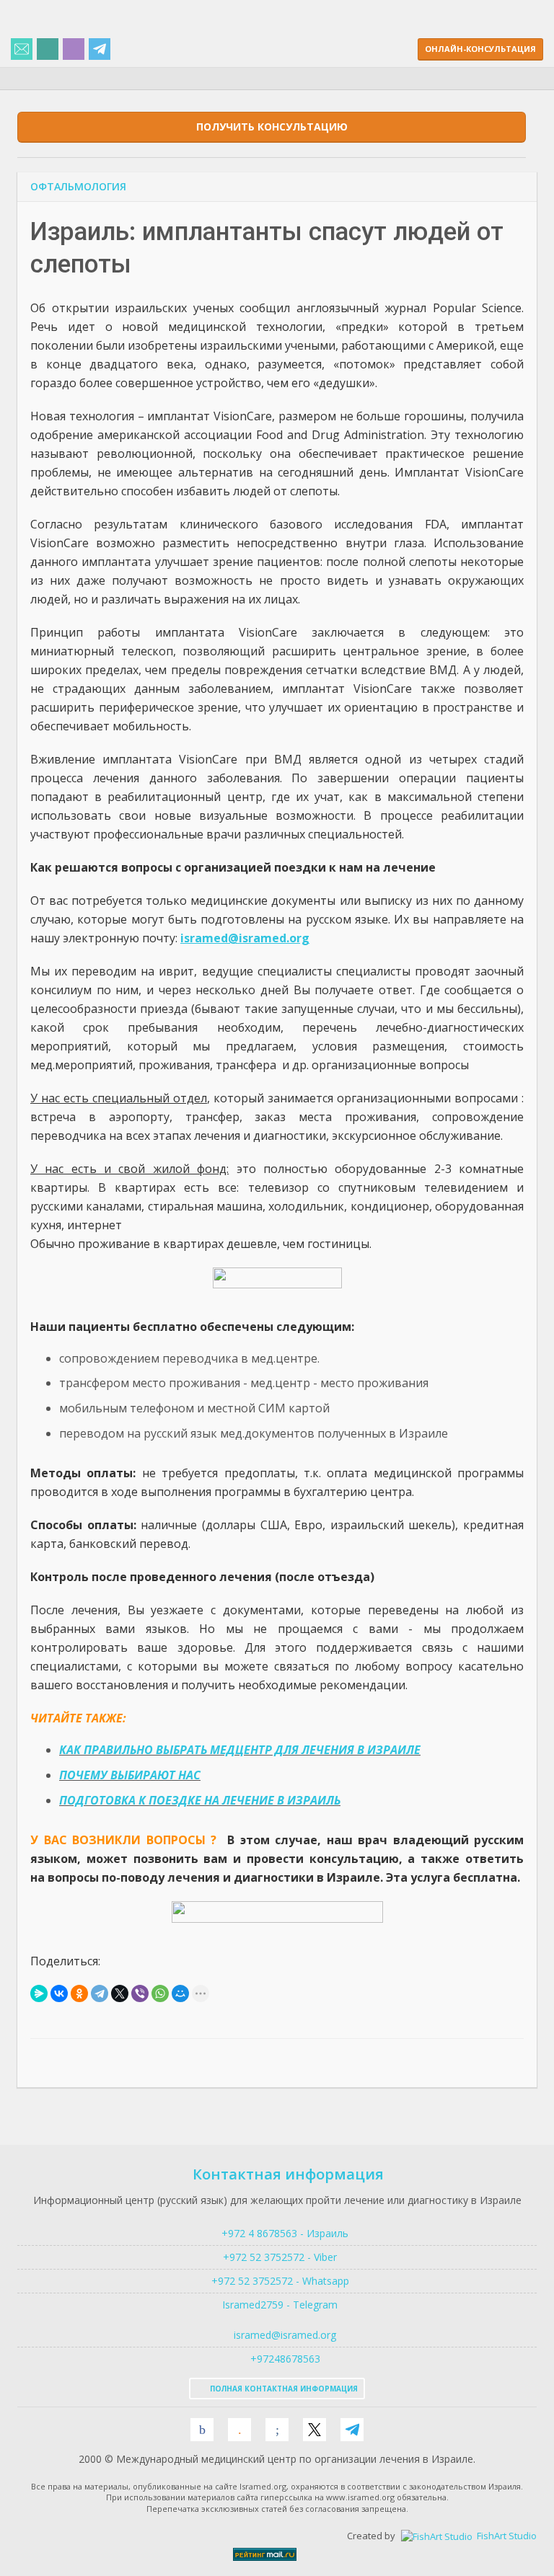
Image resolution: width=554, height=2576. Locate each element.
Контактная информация (288, 2174)
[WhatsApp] (160, 1993)
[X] (120, 1993)
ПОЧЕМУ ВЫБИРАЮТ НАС (130, 1775)
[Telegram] (100, 1993)
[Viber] (140, 1993)
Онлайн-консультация (480, 49)
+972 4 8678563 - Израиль (283, 2233)
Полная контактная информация (283, 2389)
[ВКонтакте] (59, 1993)
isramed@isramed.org (283, 2335)
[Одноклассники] (79, 1993)
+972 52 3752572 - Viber (277, 2257)
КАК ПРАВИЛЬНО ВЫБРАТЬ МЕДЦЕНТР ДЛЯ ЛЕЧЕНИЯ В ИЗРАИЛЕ (240, 1750)
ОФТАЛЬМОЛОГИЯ (78, 186)
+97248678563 (284, 2359)
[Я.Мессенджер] (39, 1993)
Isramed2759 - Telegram (277, 2305)
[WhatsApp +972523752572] (48, 50)
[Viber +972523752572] (74, 50)
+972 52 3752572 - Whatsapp (277, 2281)
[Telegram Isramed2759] (100, 50)
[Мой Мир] (180, 1993)
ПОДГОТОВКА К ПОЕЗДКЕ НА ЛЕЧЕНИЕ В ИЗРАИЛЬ (200, 1800)
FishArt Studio (506, 2536)
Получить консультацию (272, 127)
